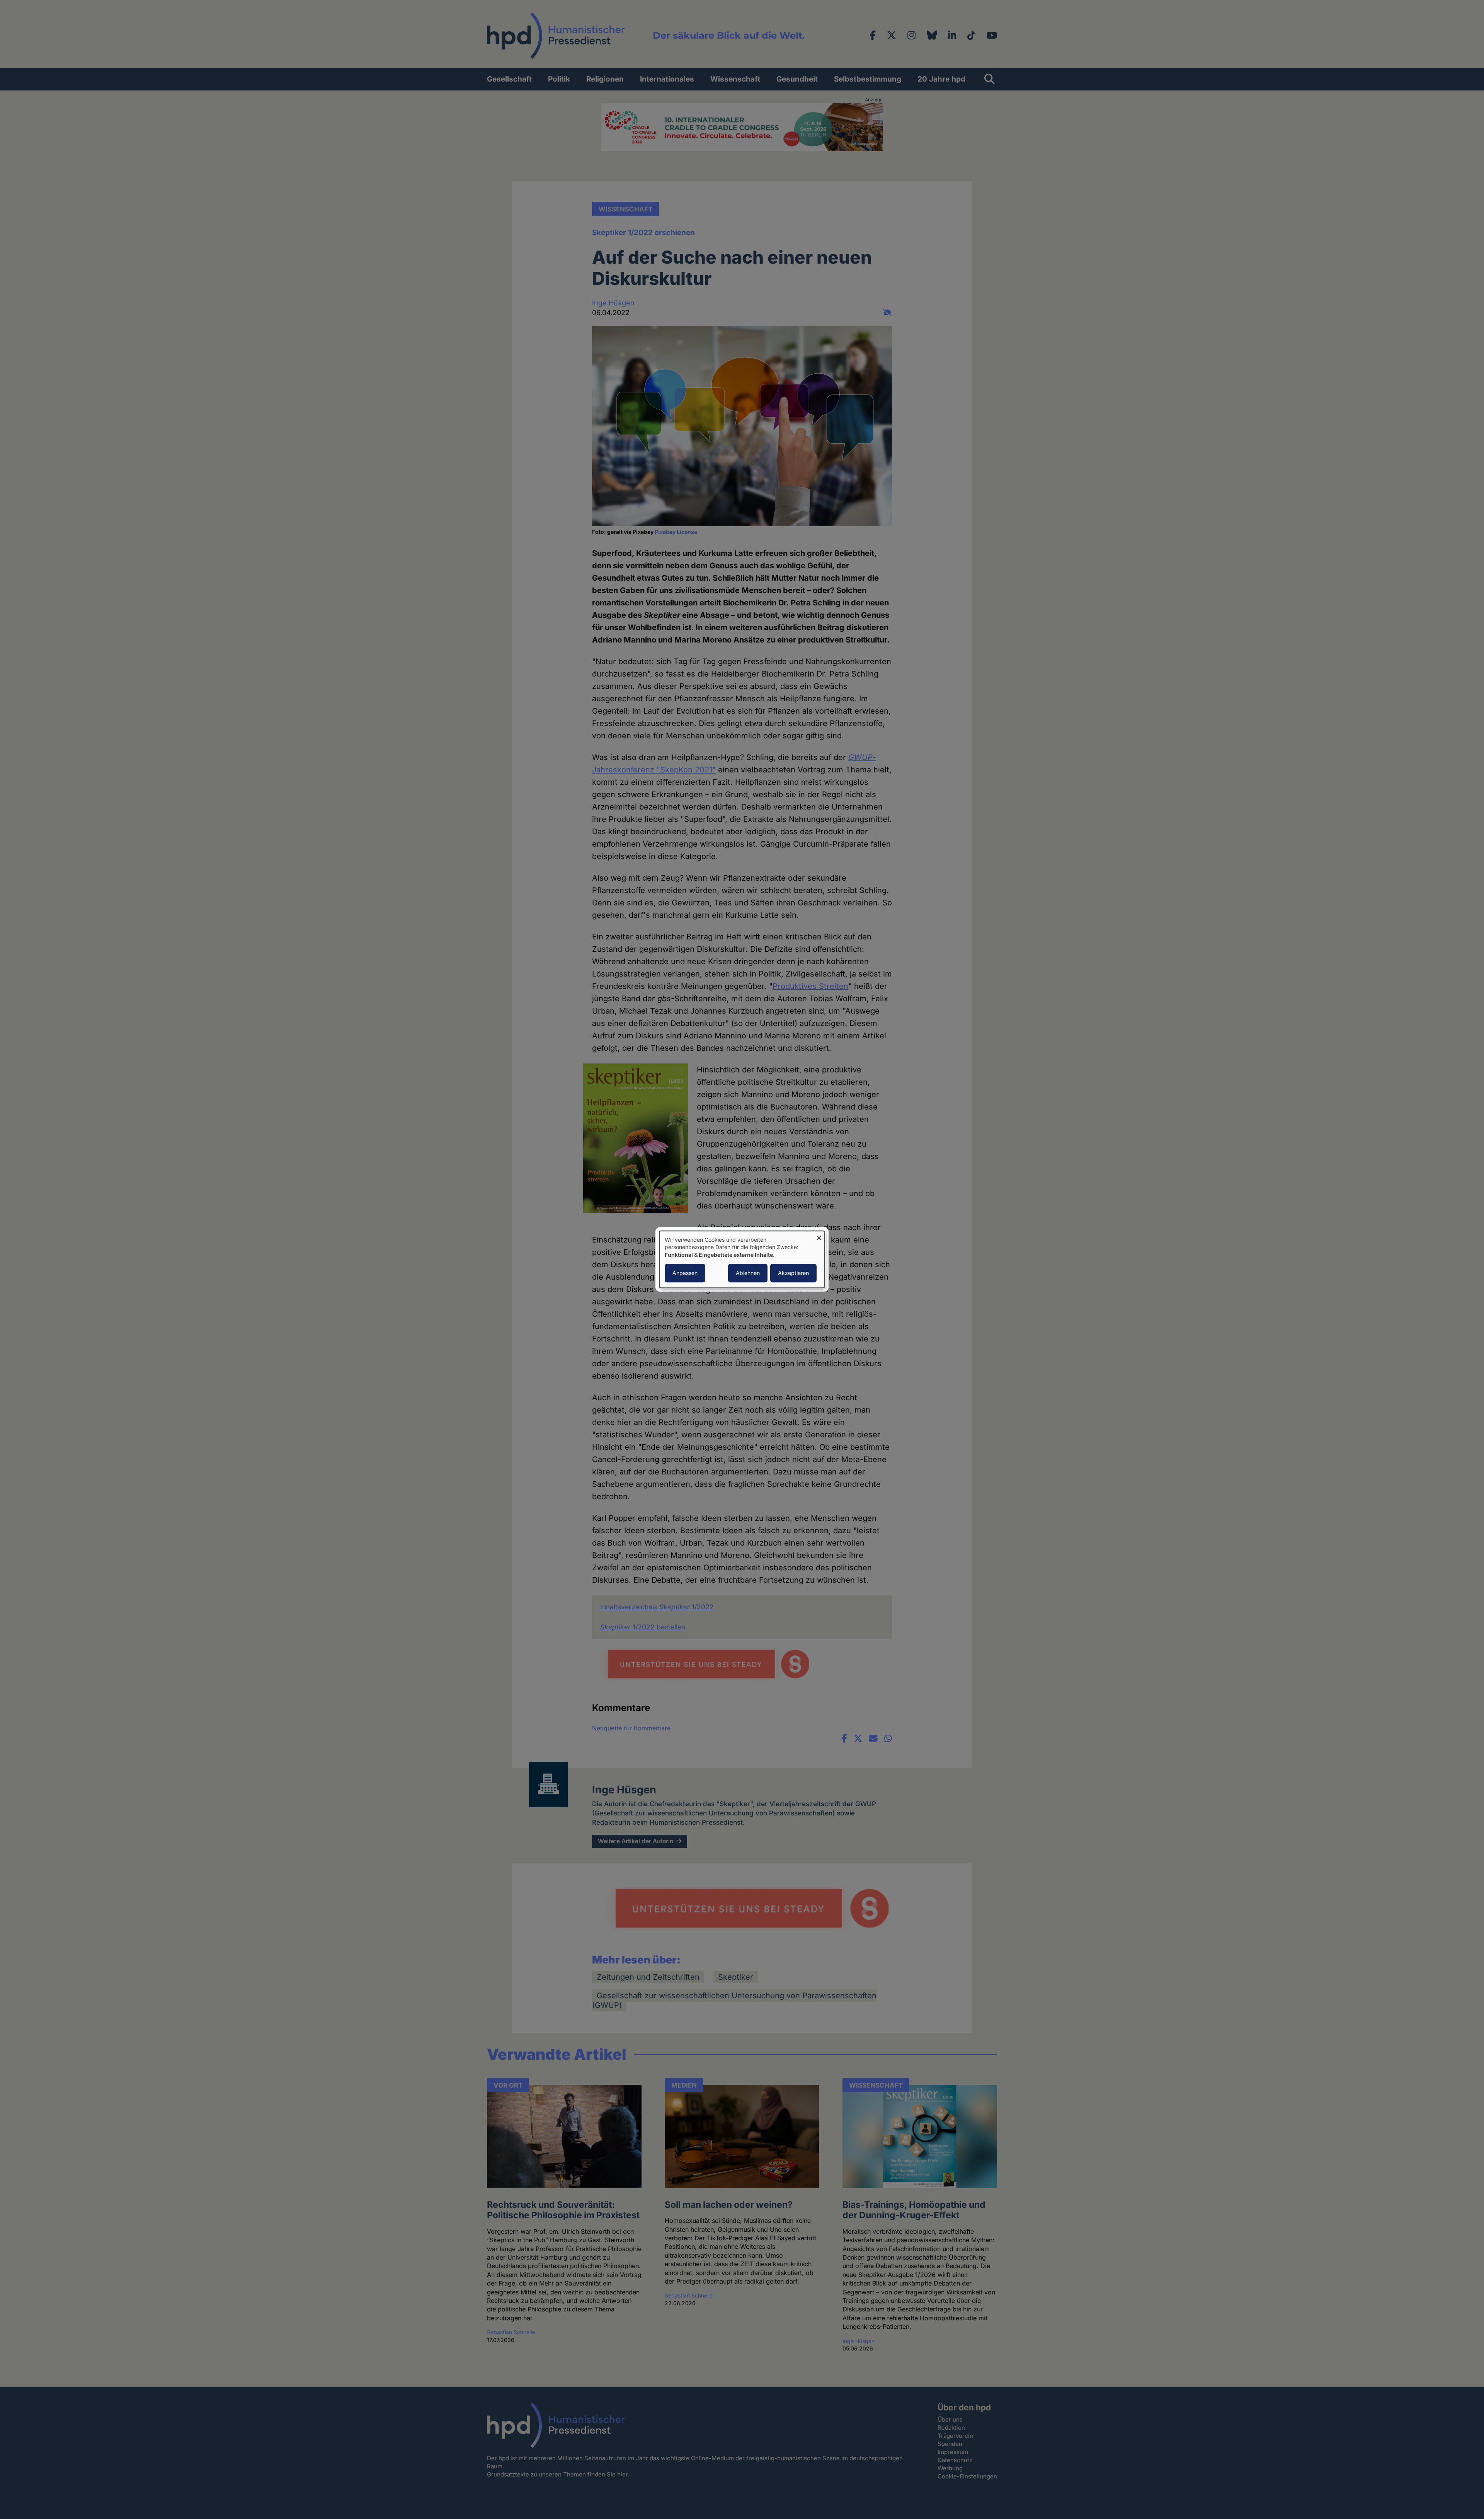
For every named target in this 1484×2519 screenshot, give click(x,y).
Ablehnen (748, 1273)
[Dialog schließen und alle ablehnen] (819, 1236)
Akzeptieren (793, 1273)
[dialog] (742, 1259)
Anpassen (685, 1273)
